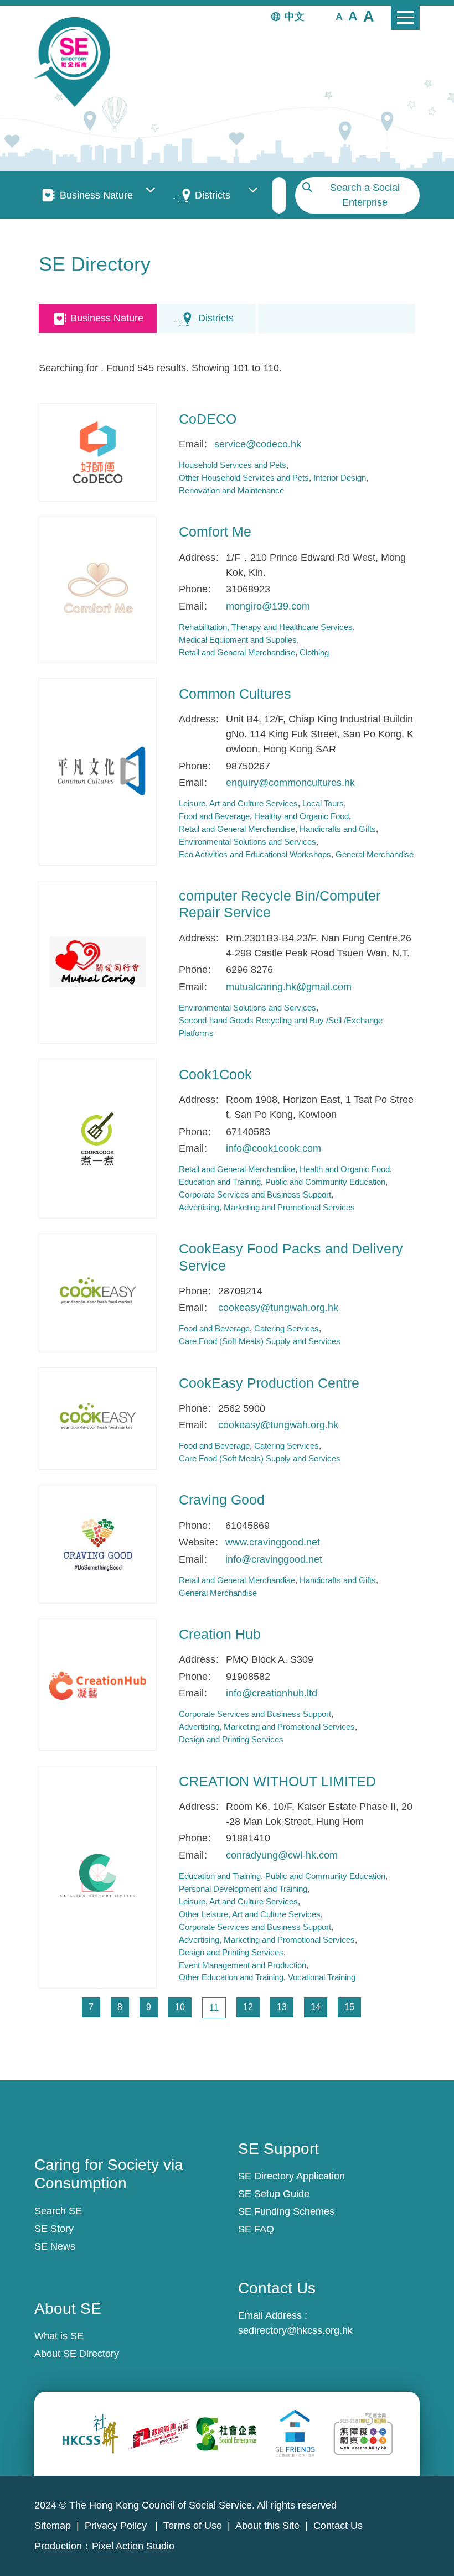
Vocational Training (322, 1977)
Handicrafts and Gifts (338, 829)
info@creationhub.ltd (272, 1693)
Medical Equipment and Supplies (238, 640)
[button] (339, 16)
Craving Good (222, 1500)
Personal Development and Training (243, 1889)
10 (183, 2007)
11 (217, 2007)
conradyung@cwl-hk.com (282, 1855)
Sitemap (53, 2526)
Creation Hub (220, 1634)
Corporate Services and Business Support (255, 1195)
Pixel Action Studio (133, 2546)
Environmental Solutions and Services (247, 842)
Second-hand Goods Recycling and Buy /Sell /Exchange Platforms (281, 1027)
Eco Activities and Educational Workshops (255, 854)
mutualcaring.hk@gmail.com (289, 987)
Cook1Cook (215, 1074)
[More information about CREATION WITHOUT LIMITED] (98, 1877)
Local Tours (323, 803)
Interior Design (340, 478)
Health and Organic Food (345, 1169)
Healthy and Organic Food (301, 816)
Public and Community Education (325, 1182)
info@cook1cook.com (274, 1148)
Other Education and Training (231, 1977)
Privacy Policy (117, 2526)
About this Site (267, 2526)
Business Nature (96, 195)
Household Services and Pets (233, 465)
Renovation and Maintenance (231, 490)
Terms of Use (193, 2526)
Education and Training (220, 1182)
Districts (213, 195)
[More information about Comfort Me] (98, 590)
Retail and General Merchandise (237, 652)
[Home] (77, 62)
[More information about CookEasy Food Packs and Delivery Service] (98, 1293)
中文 (295, 17)
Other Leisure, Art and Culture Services (250, 1914)
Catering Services (287, 1328)
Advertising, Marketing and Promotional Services (267, 1207)
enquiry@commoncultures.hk (290, 783)
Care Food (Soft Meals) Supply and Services (260, 1341)
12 (251, 2007)
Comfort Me (215, 532)
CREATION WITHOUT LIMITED (277, 1781)
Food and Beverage (214, 816)
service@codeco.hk (258, 444)
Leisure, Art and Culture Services (238, 803)
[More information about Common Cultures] (98, 772)
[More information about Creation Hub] (98, 1684)
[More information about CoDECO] (98, 452)
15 (352, 2007)
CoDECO (208, 419)
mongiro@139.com (268, 606)
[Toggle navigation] (405, 18)
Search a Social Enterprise (365, 195)
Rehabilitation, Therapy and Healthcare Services (266, 627)
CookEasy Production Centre (269, 1383)
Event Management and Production (243, 1965)
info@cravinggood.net (274, 1559)
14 (319, 2007)
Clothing (314, 652)
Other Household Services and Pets (244, 478)
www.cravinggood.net (273, 1542)
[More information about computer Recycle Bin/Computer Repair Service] (98, 962)
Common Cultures (235, 694)
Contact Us (338, 2526)
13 (285, 2007)
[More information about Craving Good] (98, 1544)
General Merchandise (375, 854)
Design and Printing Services (231, 1739)
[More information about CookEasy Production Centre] (98, 1419)
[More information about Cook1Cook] (98, 1138)
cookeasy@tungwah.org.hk (278, 1308)
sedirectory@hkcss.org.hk (295, 2330)
